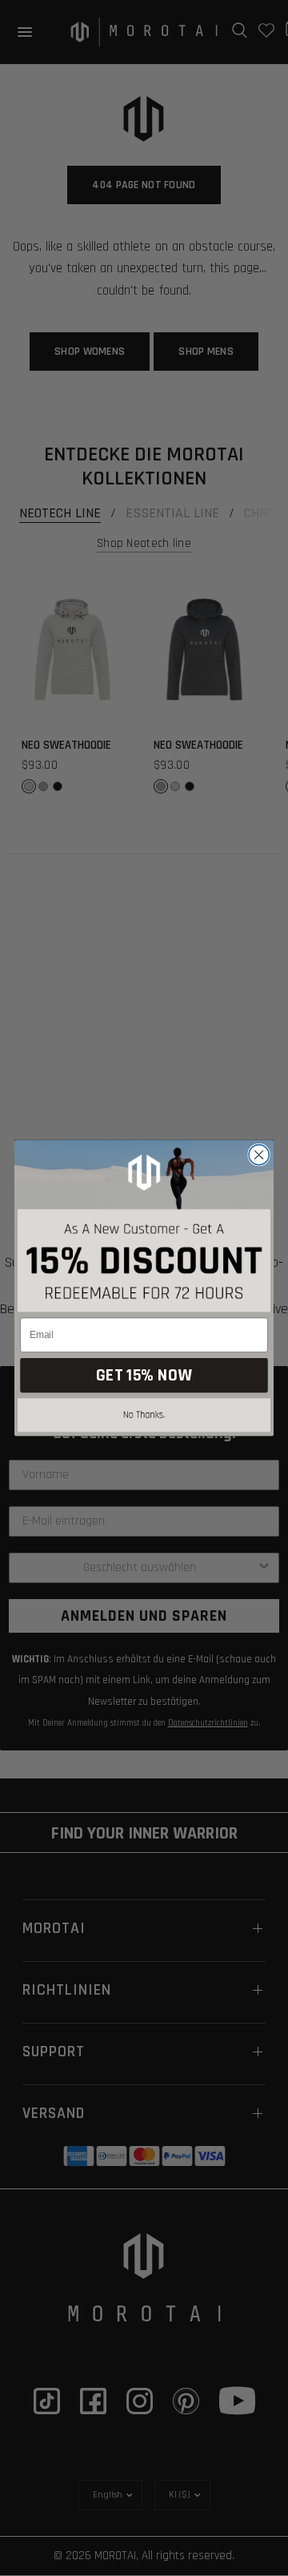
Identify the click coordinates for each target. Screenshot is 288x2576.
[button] (144, 1418)
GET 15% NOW (144, 1375)
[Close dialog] (259, 1155)
